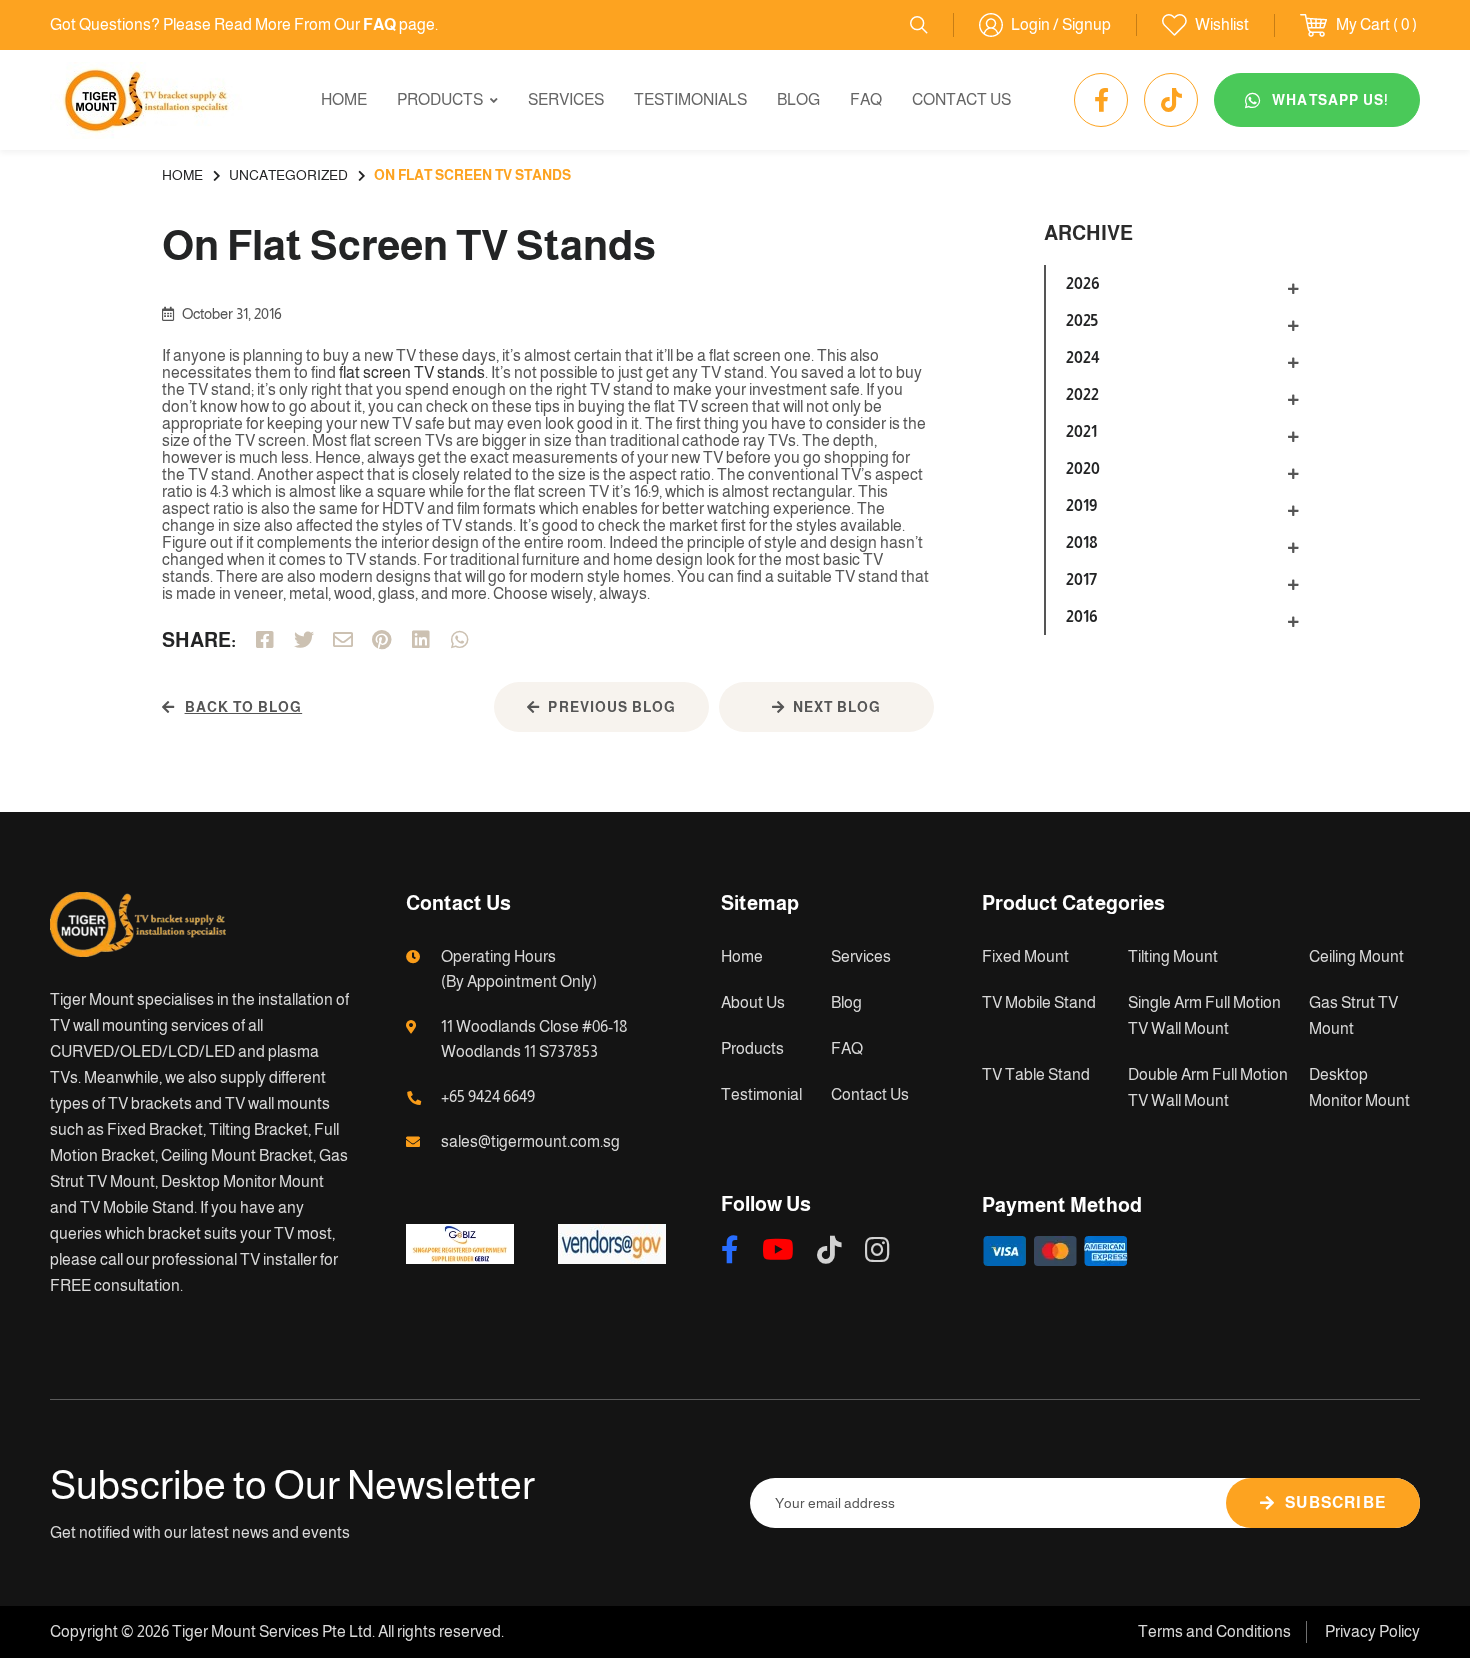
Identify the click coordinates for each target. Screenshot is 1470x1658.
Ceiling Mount (1356, 956)
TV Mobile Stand (1039, 1002)
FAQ (866, 99)
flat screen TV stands (410, 372)
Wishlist (1222, 24)
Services (566, 99)
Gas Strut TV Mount (1353, 1015)
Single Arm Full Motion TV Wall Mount (1204, 1015)
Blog (798, 99)
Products (440, 99)
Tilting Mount (1173, 956)
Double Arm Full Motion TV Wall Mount (1208, 1087)
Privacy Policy (1372, 1631)
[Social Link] (1101, 100)
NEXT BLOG (837, 707)
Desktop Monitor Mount (1359, 1087)
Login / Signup (1061, 24)
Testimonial (761, 1094)
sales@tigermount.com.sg (530, 1141)
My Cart (1363, 24)
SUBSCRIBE (1335, 1502)
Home (344, 99)
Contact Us (961, 99)
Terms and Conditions (1214, 1631)
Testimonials (690, 99)
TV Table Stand (1036, 1074)
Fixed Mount (1025, 956)
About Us (753, 1002)
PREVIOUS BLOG (612, 707)
